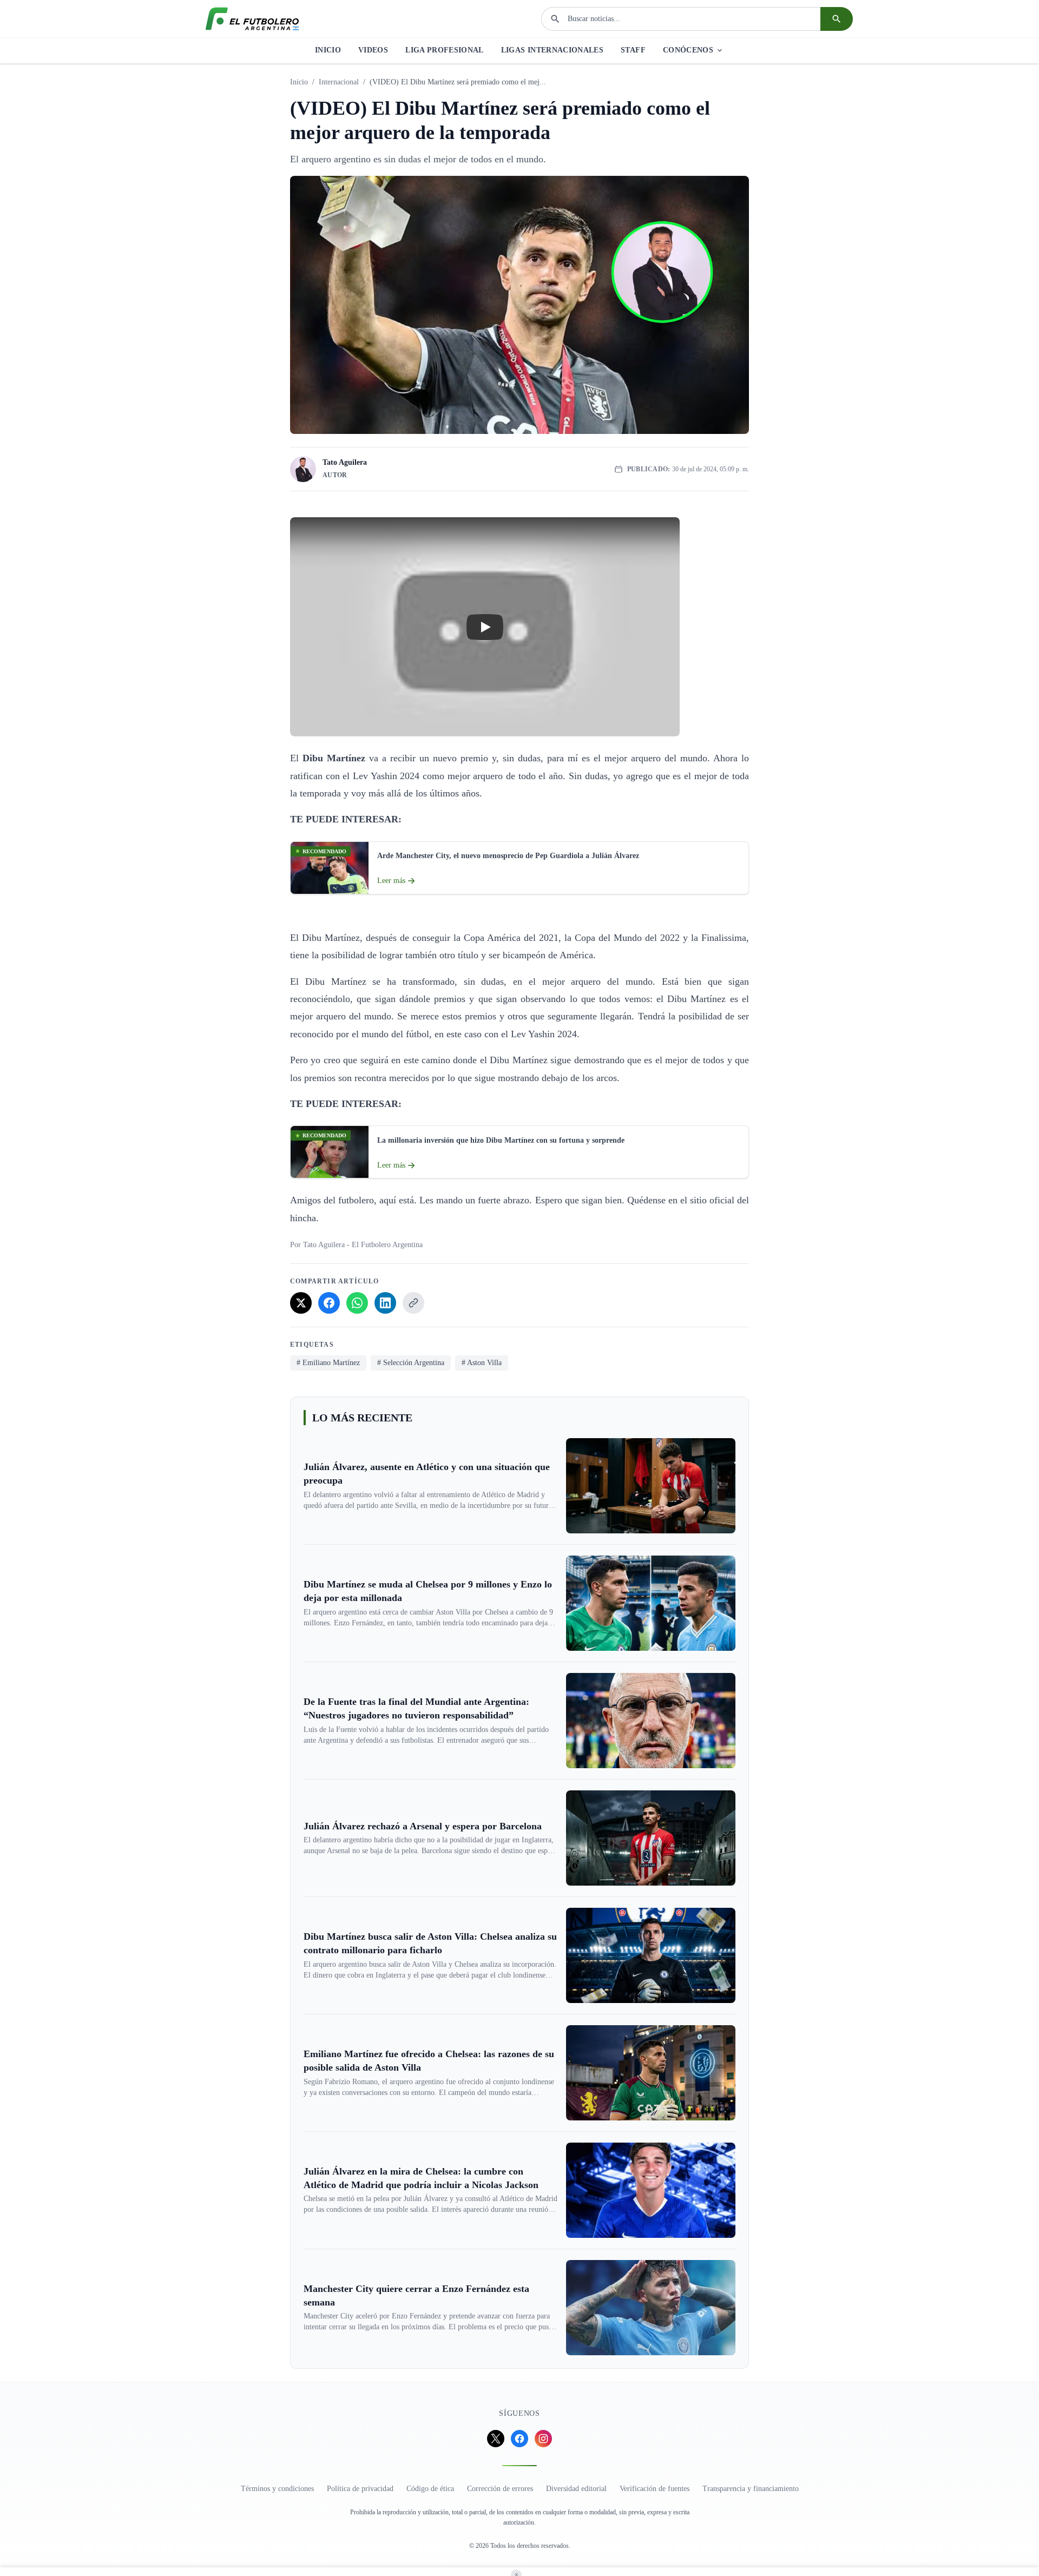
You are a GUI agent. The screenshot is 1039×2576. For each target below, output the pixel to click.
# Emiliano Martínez (328, 1363)
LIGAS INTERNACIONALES (552, 50)
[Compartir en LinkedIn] (385, 1303)
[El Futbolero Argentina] (252, 19)
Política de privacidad (360, 2489)
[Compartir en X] (301, 1303)
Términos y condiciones (277, 2489)
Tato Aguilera (345, 462)
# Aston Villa (482, 1363)
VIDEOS (373, 50)
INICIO (328, 50)
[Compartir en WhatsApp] (357, 1303)
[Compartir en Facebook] (329, 1303)
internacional (339, 82)
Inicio (299, 82)
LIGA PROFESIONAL (445, 50)
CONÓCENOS (688, 50)
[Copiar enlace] (413, 1303)
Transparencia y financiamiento (751, 2489)
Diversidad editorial (576, 2489)
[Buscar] (837, 19)
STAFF (633, 50)
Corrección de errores (500, 2489)
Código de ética (430, 2489)
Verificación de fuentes (655, 2489)
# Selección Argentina (411, 1363)
